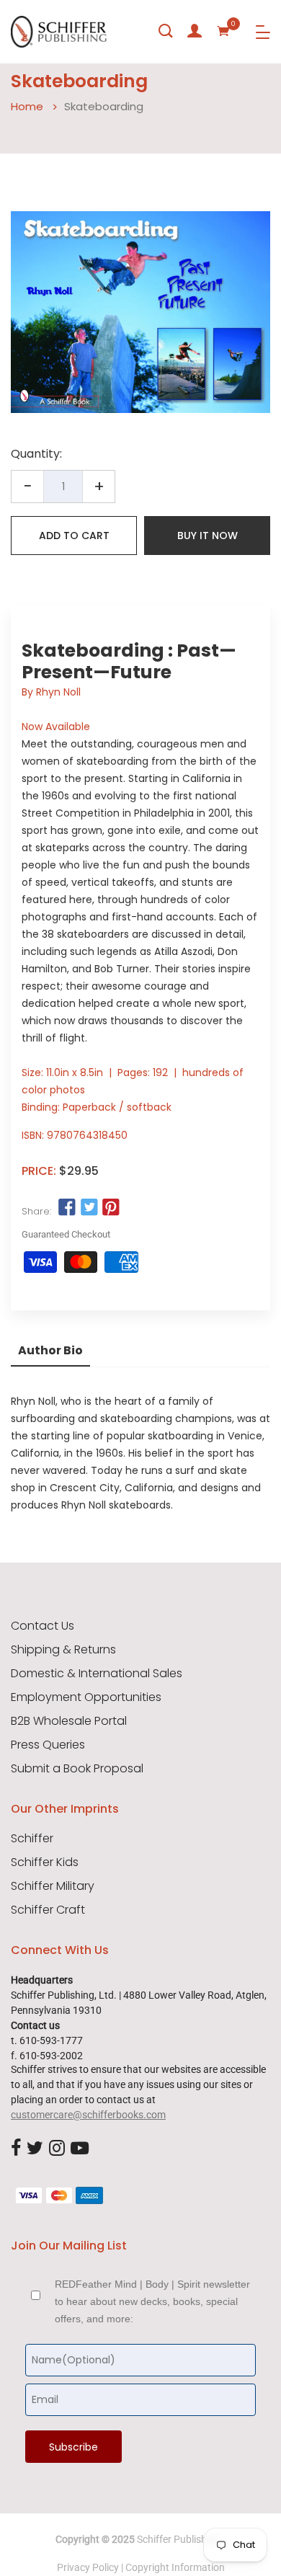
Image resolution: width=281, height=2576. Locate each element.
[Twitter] (35, 2149)
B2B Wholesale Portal (69, 1721)
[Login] (195, 31)
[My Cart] (223, 31)
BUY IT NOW (208, 536)
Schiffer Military (53, 1886)
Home (27, 106)
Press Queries (48, 1745)
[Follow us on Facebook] (67, 1208)
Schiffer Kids (45, 1862)
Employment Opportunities (86, 1697)
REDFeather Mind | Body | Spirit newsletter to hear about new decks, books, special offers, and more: (152, 2301)
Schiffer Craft (48, 1910)
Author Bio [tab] (50, 1350)
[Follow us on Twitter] (89, 1208)
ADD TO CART (74, 536)
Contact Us (43, 1626)
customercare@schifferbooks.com (88, 2115)
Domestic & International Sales (97, 1674)
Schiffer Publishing (179, 2539)
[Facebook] (16, 2149)
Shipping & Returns (63, 1650)
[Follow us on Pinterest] (111, 1208)
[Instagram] (57, 2149)
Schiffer (32, 1839)
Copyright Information (175, 2567)
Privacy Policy (88, 2567)
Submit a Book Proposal (77, 1769)
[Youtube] (80, 2149)
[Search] (166, 31)
